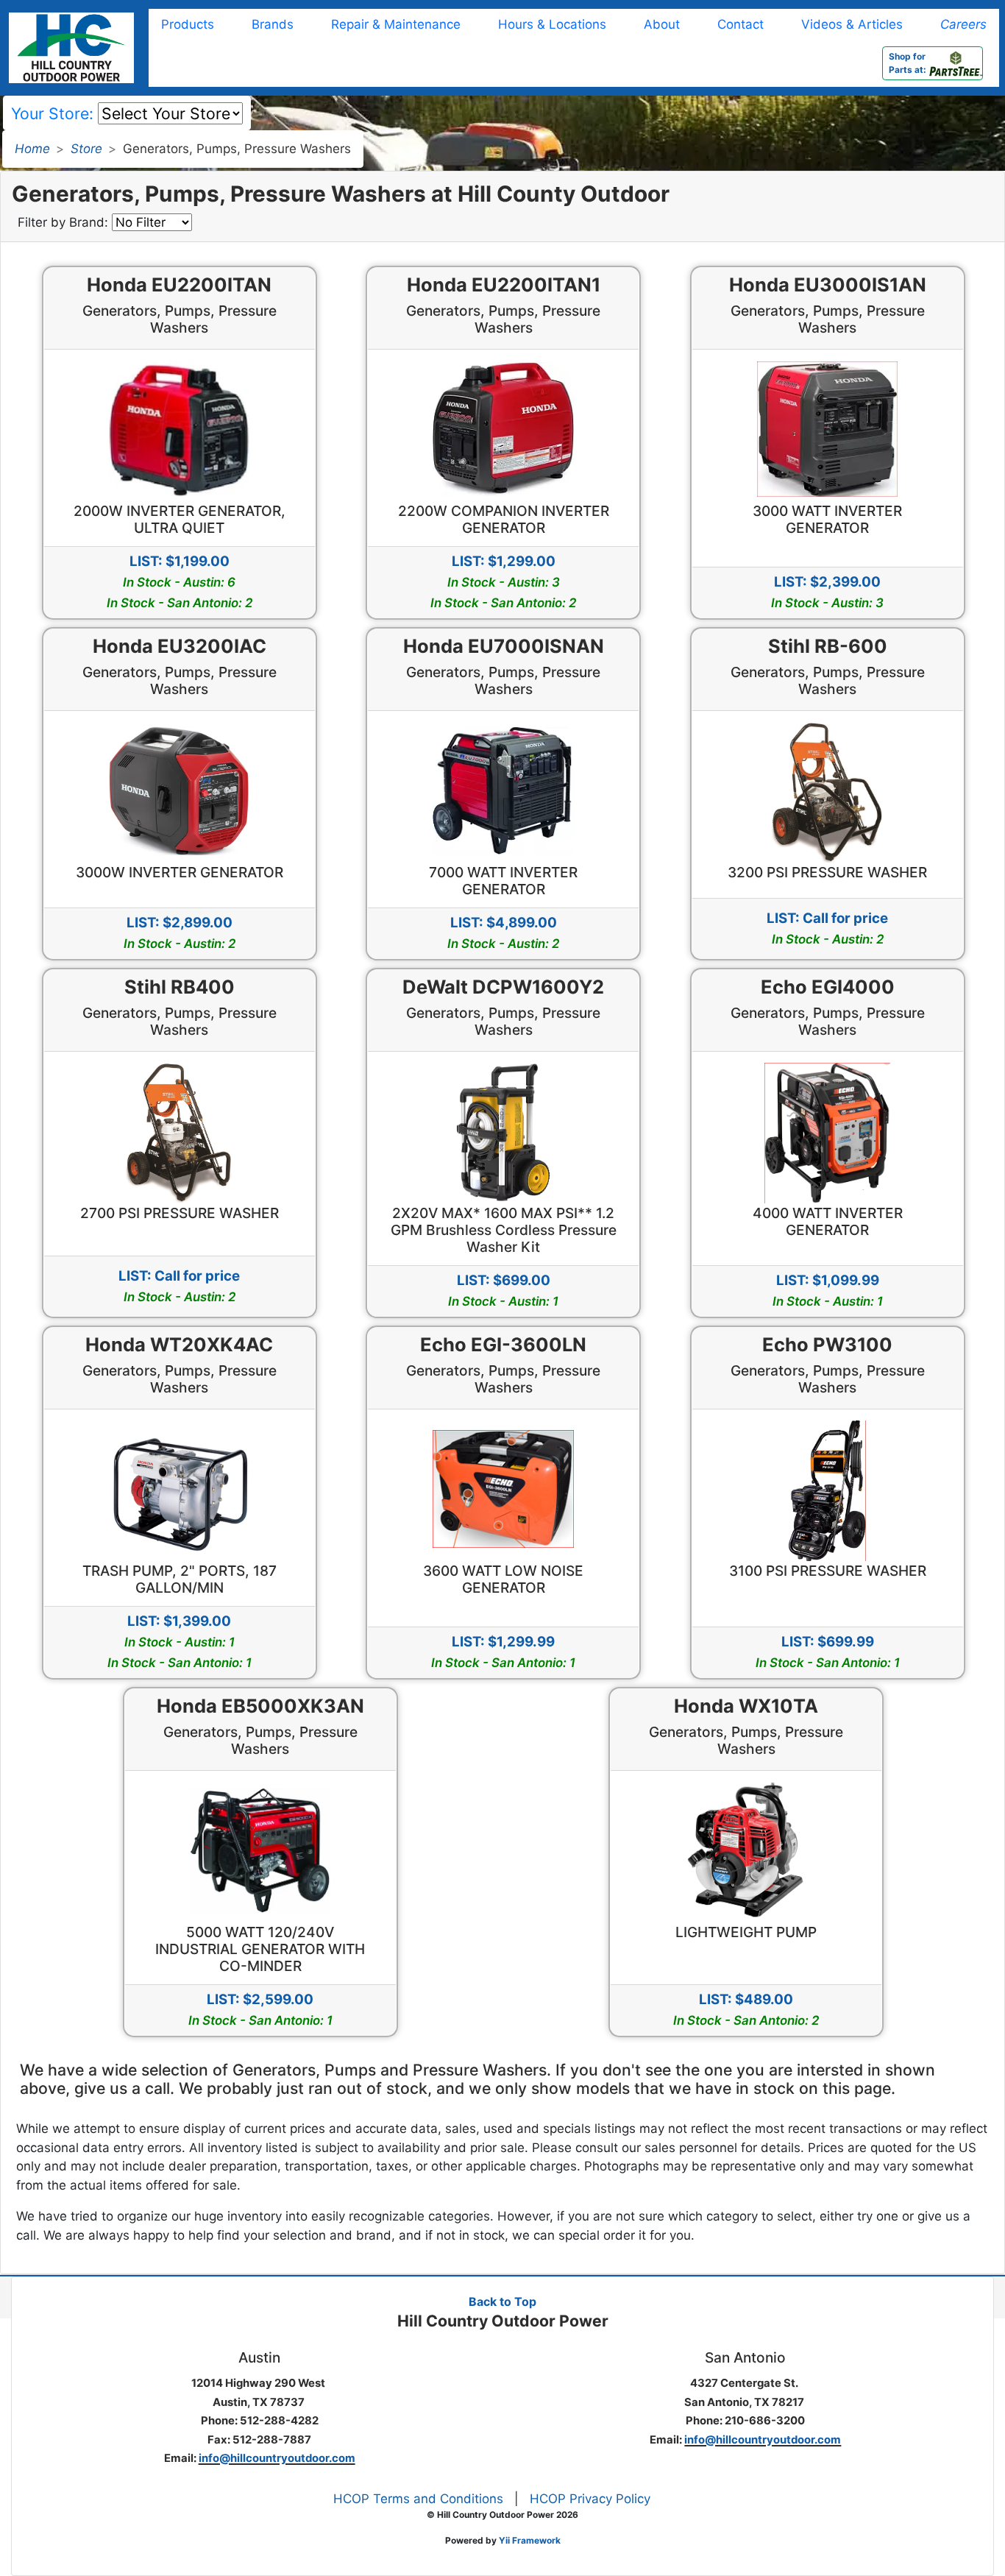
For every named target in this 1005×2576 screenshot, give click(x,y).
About (662, 24)
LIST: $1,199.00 (180, 581)
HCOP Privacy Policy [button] (590, 2499)
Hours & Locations (552, 24)
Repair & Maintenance (396, 24)
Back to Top (502, 2301)
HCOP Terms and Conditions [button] (418, 2499)
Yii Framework (530, 2540)
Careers (963, 24)
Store (86, 149)
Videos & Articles (852, 24)
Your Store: (52, 113)
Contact (741, 24)
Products (188, 24)
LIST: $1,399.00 (180, 1641)
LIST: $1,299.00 (503, 581)
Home (32, 149)
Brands (273, 24)
